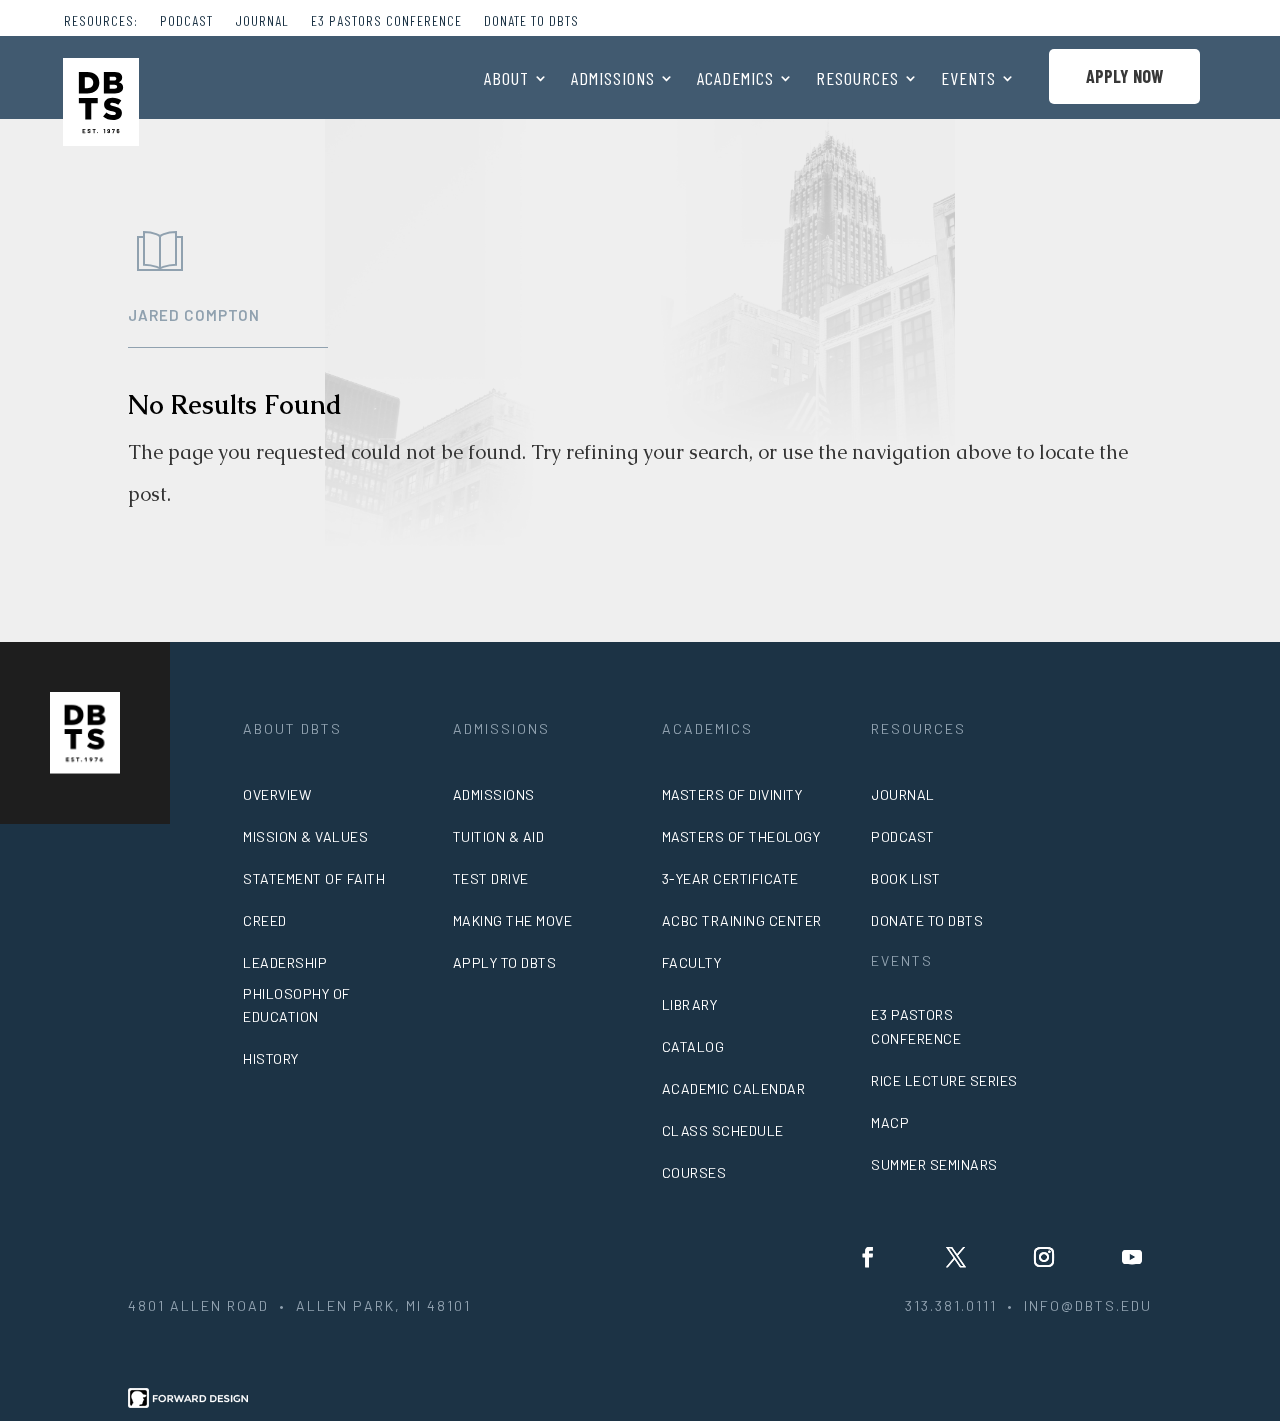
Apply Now (1124, 76)
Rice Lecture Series (944, 1080)
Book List (906, 878)
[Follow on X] (956, 1257)
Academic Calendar (734, 1088)
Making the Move (513, 920)
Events (968, 80)
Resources (857, 80)
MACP (890, 1122)
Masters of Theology (741, 836)
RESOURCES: (101, 21)
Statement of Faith (314, 878)
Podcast (186, 21)
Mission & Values (305, 836)
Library (690, 1004)
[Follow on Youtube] (1132, 1257)
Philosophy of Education (297, 1005)
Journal (262, 21)
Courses (694, 1172)
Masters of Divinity (732, 794)
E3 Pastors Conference (386, 21)
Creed (265, 920)
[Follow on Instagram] (1044, 1257)
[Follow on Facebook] (868, 1257)
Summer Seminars (934, 1164)
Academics (735, 80)
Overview (277, 794)
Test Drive (491, 878)
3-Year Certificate (730, 878)
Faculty (692, 962)
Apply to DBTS (505, 962)
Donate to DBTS (531, 21)
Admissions (613, 80)
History (271, 1058)
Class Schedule (723, 1130)
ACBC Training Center (742, 920)
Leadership (285, 962)
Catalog (693, 1046)
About (506, 80)
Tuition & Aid (499, 836)
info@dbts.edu (1088, 1305)
